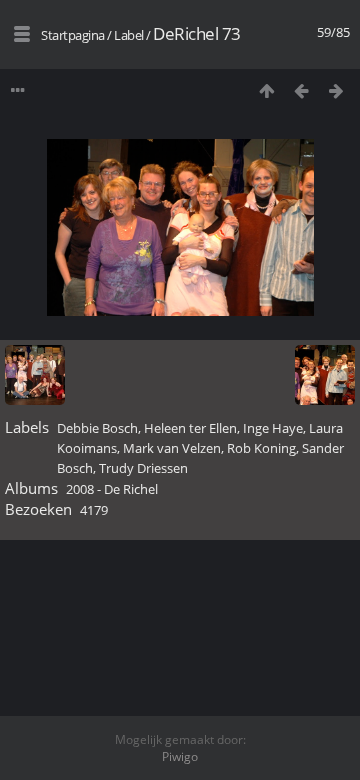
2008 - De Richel (112, 489)
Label (129, 35)
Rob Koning (261, 448)
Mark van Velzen (172, 448)
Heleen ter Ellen (190, 428)
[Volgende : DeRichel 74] (336, 90)
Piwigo (180, 756)
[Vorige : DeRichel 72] (301, 90)
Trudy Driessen (143, 468)
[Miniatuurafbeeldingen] (266, 90)
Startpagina (73, 35)
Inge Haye (273, 428)
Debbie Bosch (97, 428)
